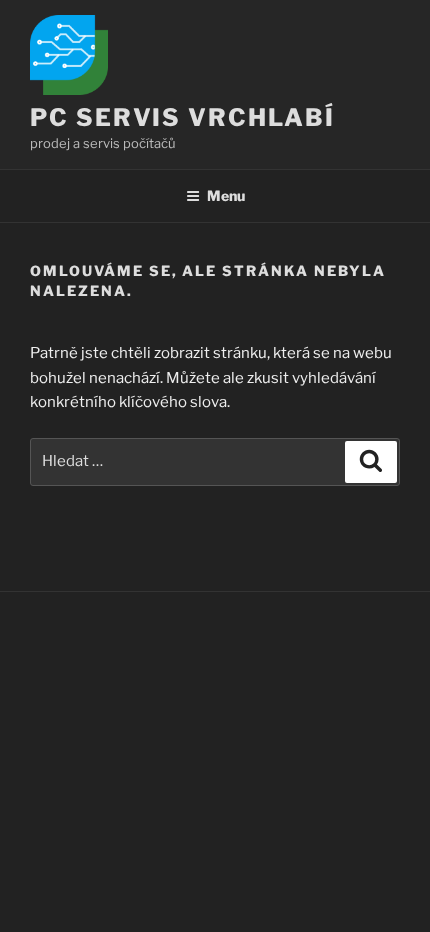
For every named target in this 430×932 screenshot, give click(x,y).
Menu (226, 195)
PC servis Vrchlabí (182, 117)
